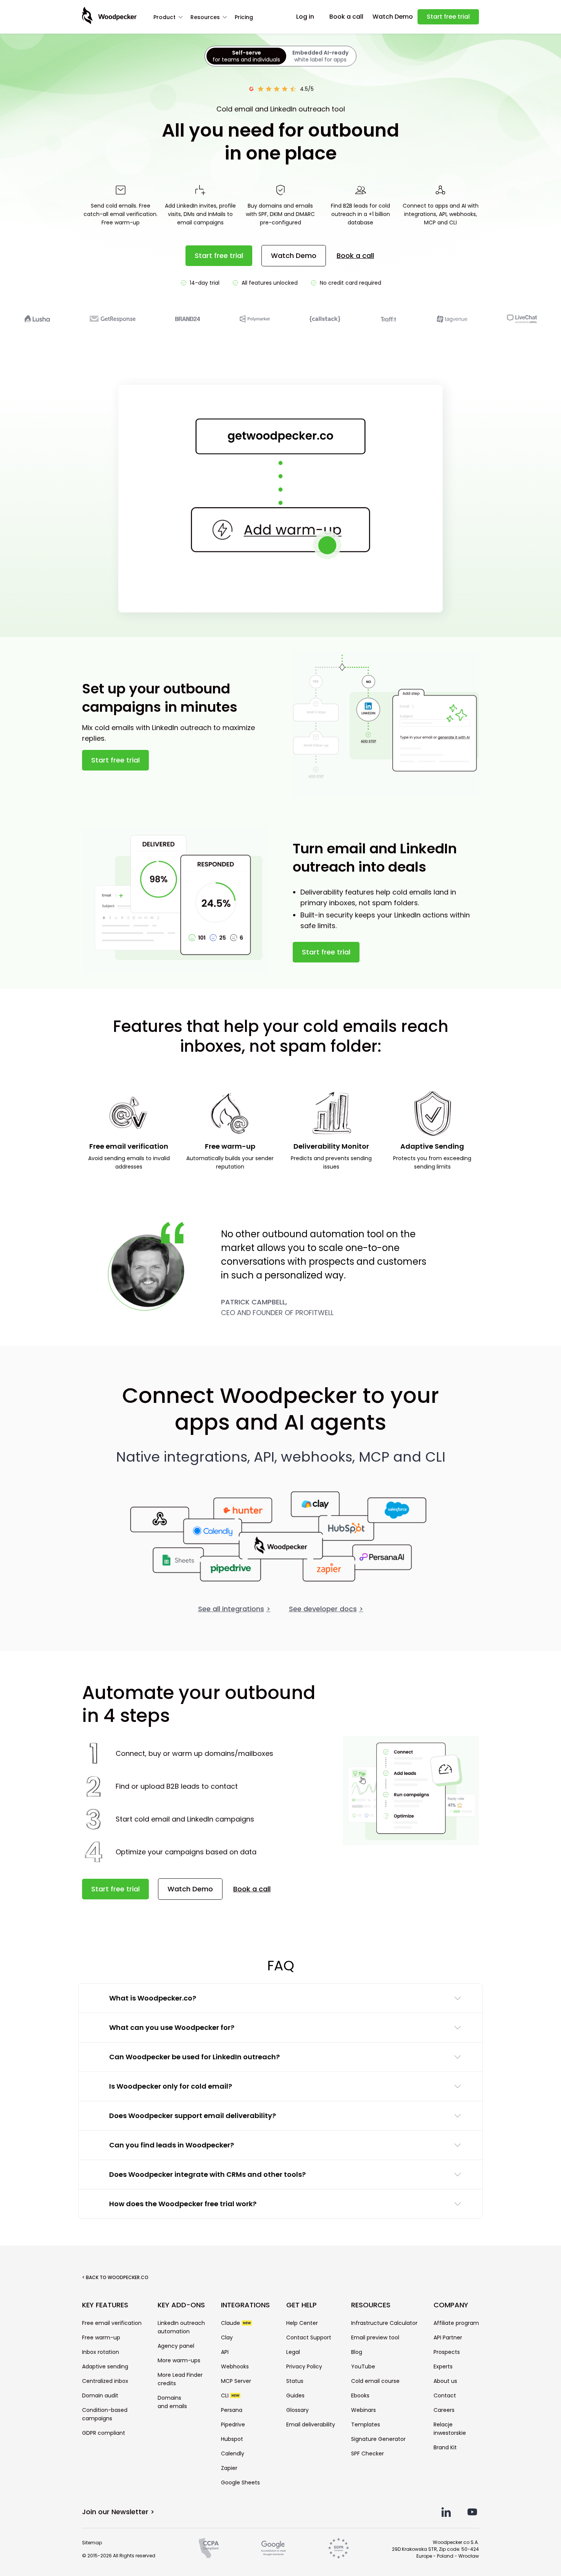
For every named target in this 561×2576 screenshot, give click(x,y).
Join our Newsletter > (118, 2512)
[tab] (246, 56)
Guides (295, 2395)
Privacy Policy (304, 2366)
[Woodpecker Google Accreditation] (273, 2548)
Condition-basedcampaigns (105, 2414)
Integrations (245, 2305)
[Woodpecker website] (109, 16)
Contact (445, 2395)
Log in (305, 17)
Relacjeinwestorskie (450, 2429)
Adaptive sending (105, 2366)
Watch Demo (393, 17)
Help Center (302, 2323)
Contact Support (309, 2337)
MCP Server (236, 2381)
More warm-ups (179, 2360)
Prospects (447, 2352)
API (225, 2352)
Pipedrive (233, 2424)
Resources (205, 17)
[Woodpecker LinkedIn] (446, 2512)
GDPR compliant (104, 2433)
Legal (293, 2352)
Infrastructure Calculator (384, 2323)
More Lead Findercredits (180, 2379)
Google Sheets (240, 2483)
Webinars (364, 2410)
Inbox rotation (101, 2352)
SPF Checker (368, 2453)
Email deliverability (311, 2424)
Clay (227, 2337)
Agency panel (176, 2346)
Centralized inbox (105, 2381)
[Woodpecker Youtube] (472, 2512)
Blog (357, 2352)
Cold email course (375, 2381)
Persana (232, 2410)
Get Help (301, 2305)
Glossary (297, 2410)
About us (445, 2381)
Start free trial (448, 17)
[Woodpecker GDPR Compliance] (339, 2548)
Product (164, 17)
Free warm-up (101, 2337)
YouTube (363, 2366)
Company (451, 2305)
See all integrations (234, 1609)
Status (295, 2381)
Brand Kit (445, 2447)
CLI (230, 2395)
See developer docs (326, 1609)
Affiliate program (456, 2323)
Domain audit (100, 2395)
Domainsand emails (172, 2402)
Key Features (105, 2305)
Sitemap (92, 2543)
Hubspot (232, 2439)
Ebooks (360, 2395)
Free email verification (112, 2323)
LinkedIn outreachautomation (181, 2327)
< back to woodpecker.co (115, 2277)
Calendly (233, 2453)
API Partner (448, 2337)
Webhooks (235, 2366)
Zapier (229, 2468)
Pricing (244, 17)
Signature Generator (378, 2439)
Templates (366, 2424)
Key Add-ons (181, 2305)
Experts (443, 2366)
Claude (236, 2323)
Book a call (346, 17)
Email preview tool (375, 2337)
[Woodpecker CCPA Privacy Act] (209, 2548)
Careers (444, 2410)
